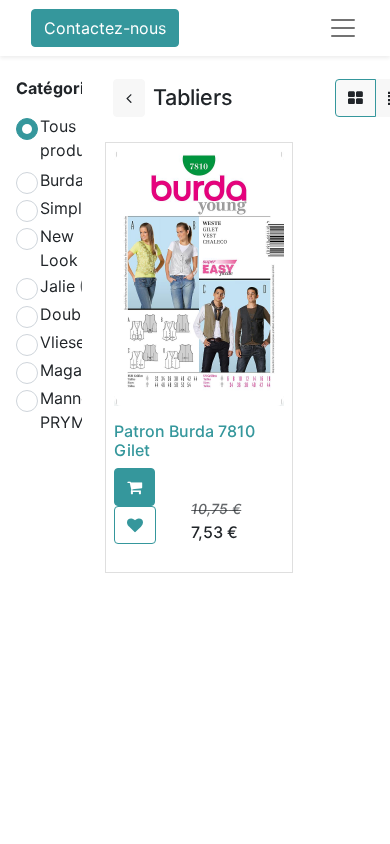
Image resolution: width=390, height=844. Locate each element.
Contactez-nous (105, 28)
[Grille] (355, 98)
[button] (134, 487)
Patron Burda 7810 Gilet (184, 440)
